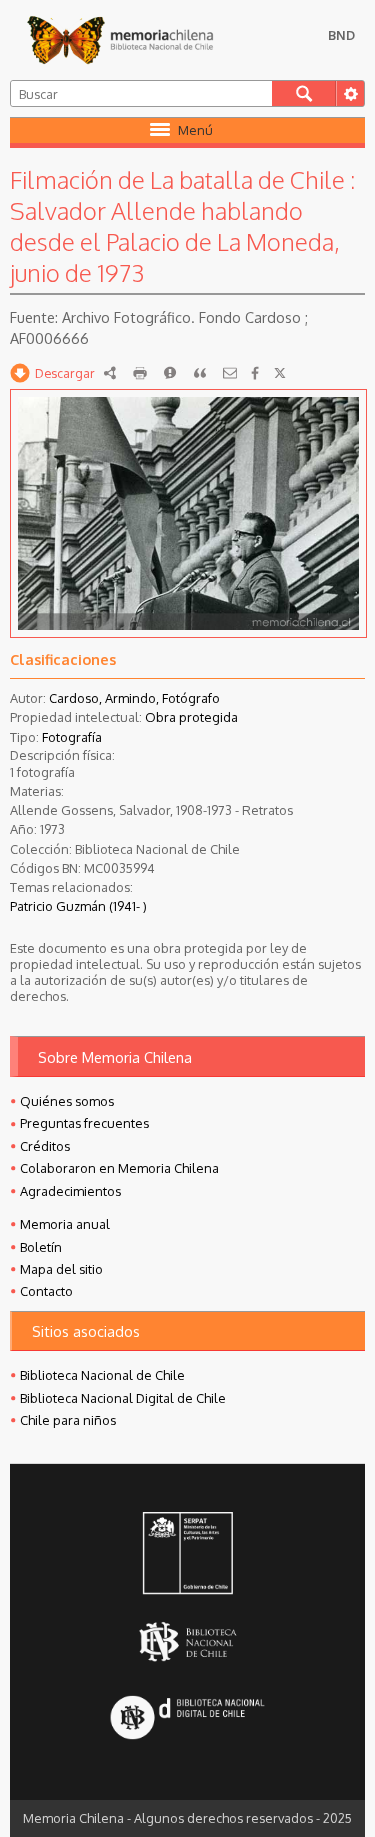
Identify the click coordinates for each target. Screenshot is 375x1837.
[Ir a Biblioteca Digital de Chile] (187, 1719)
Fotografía (72, 737)
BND (341, 35)
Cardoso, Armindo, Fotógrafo (134, 698)
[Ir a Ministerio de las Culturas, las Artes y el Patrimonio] (187, 1555)
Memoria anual (65, 1224)
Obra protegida (191, 717)
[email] (230, 373)
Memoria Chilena (120, 40)
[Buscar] (304, 93)
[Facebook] (255, 373)
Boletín (41, 1247)
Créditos (45, 1146)
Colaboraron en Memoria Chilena (119, 1168)
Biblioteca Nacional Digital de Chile (123, 1398)
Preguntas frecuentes (84, 1123)
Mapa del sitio (61, 1269)
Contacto (46, 1291)
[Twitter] (280, 373)
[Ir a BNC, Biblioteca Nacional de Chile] (187, 1642)
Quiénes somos (67, 1101)
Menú (195, 130)
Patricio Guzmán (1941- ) (78, 906)
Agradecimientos (70, 1191)
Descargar (65, 373)
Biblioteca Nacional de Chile (102, 1375)
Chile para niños (68, 1420)
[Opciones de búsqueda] (350, 93)
